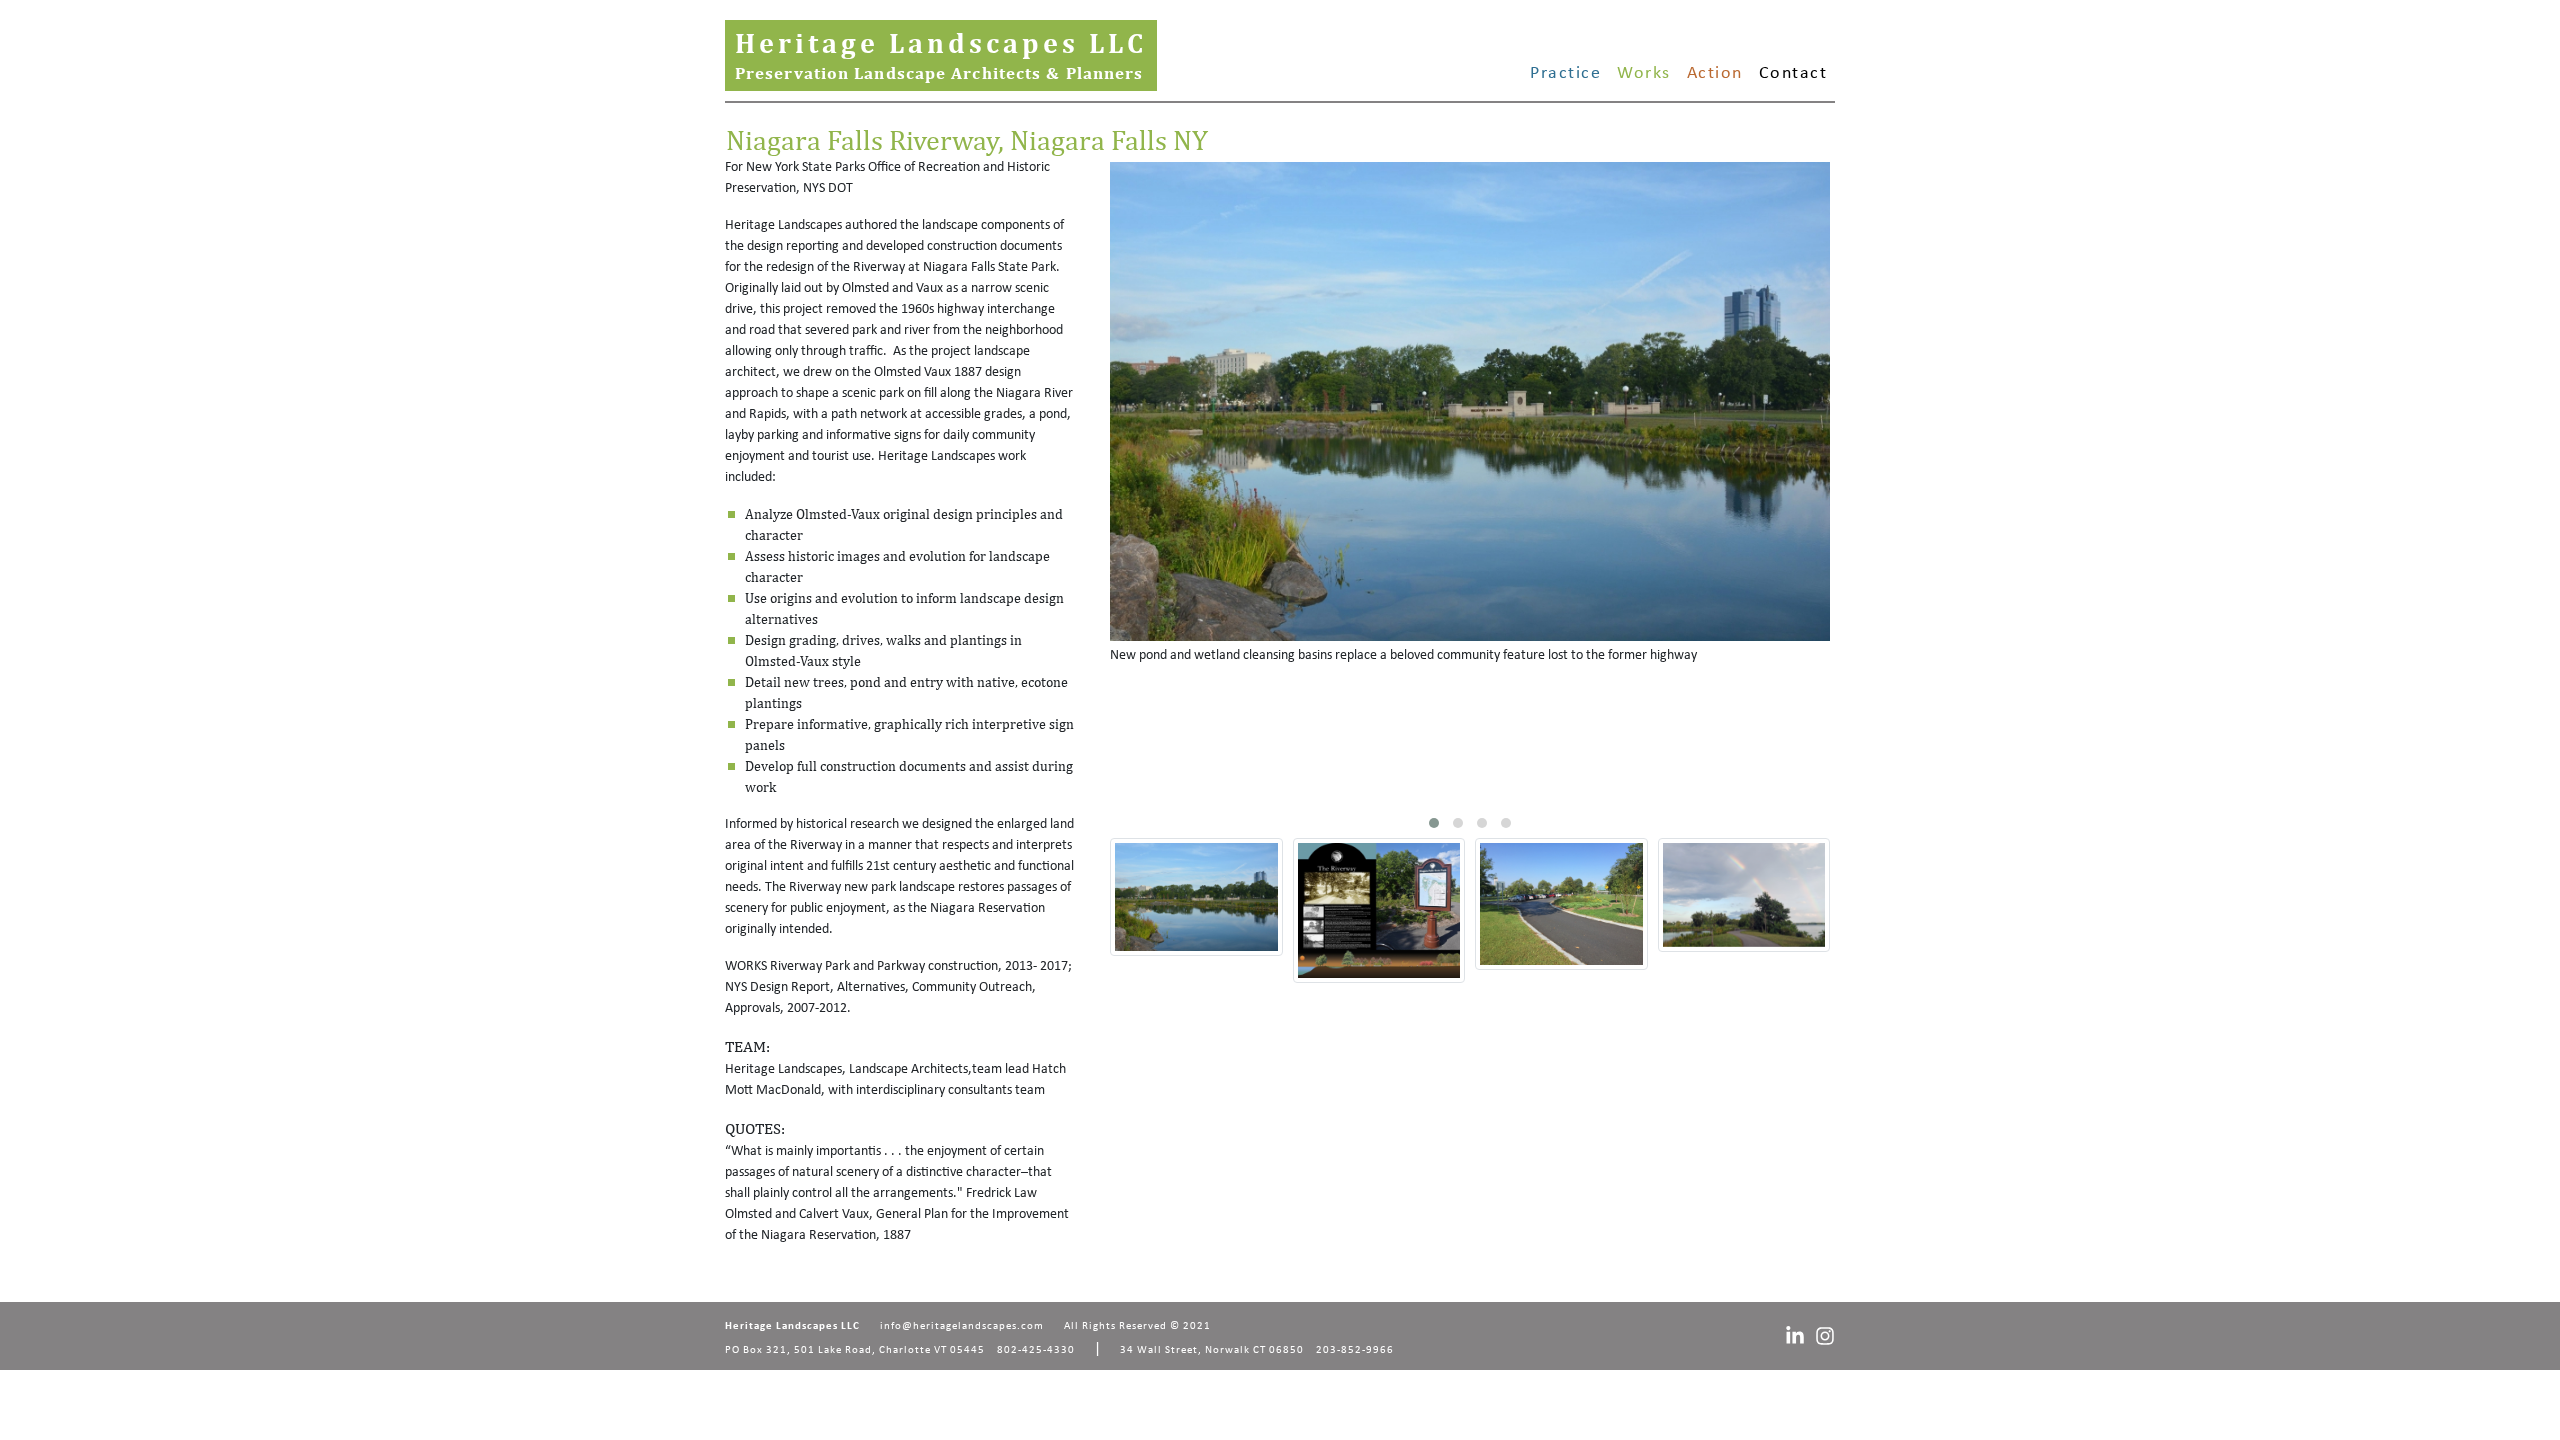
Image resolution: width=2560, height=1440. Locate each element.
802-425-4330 (1036, 1350)
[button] (1434, 823)
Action (1715, 73)
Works (1644, 73)
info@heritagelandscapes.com (962, 1326)
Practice (1565, 73)
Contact (1793, 73)
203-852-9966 (1355, 1350)
